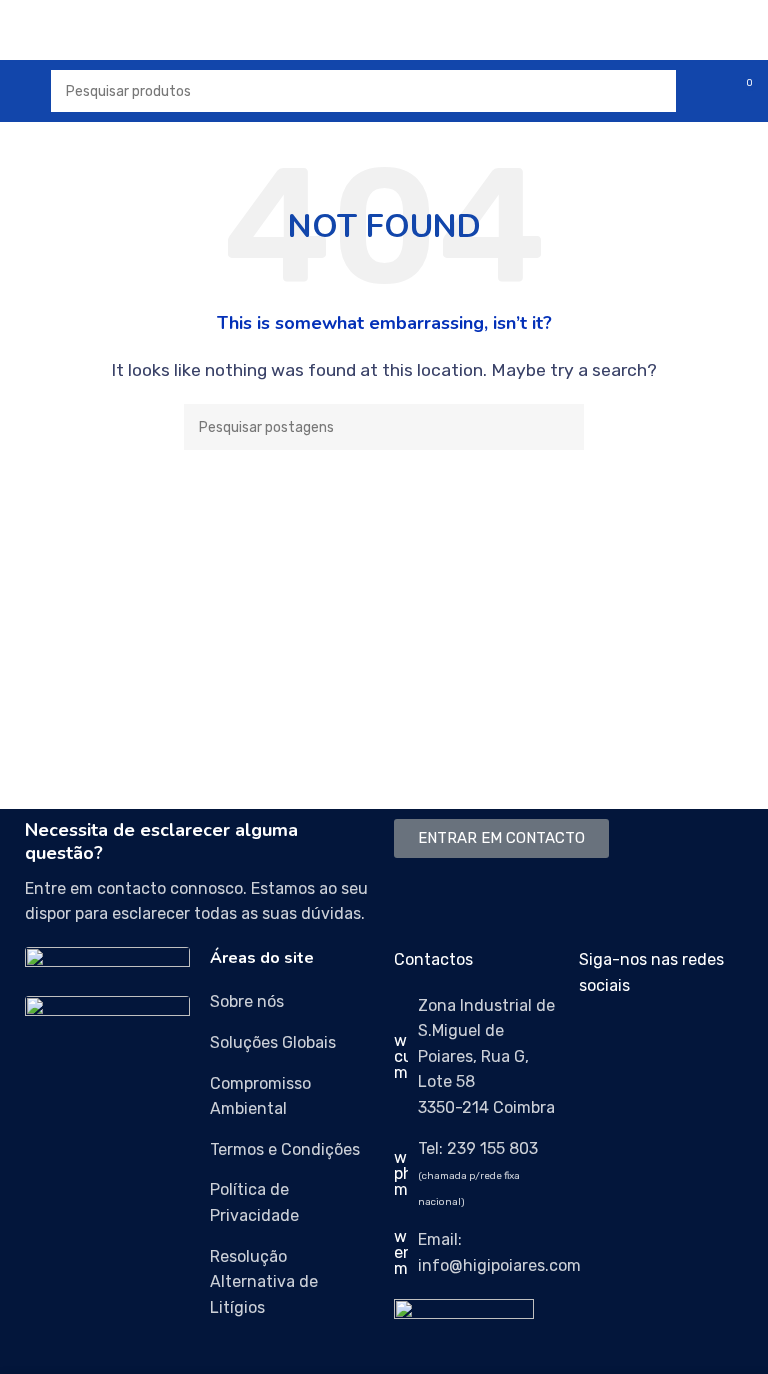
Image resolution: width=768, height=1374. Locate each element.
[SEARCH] (561, 427)
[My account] (704, 91)
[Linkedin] (712, 1043)
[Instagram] (658, 1043)
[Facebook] (604, 1043)
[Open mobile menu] (23, 91)
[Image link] (107, 960)
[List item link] (292, 1002)
